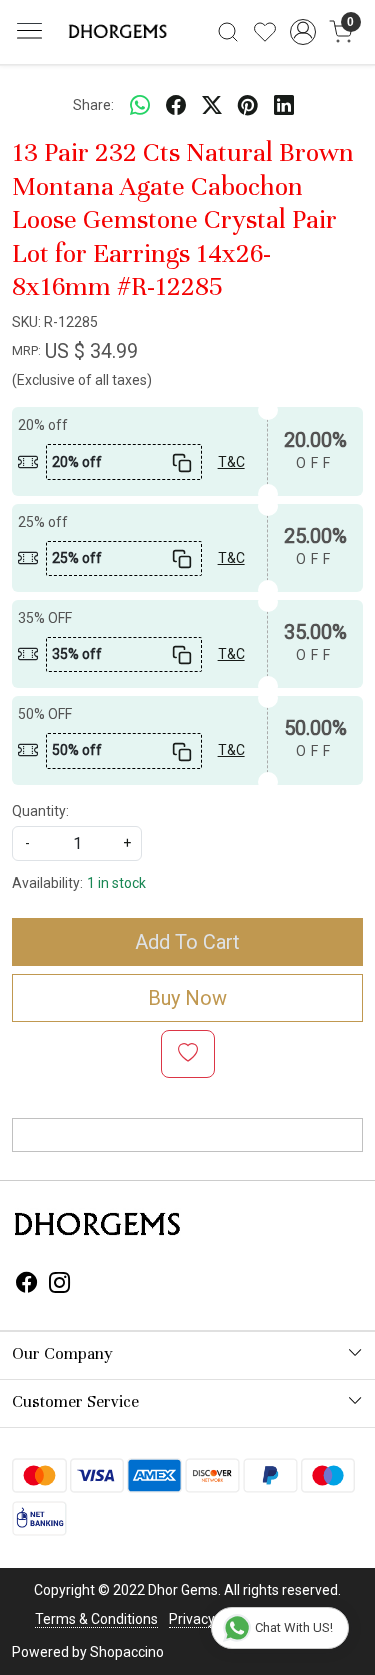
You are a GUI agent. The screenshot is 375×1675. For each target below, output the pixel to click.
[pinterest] (248, 105)
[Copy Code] (181, 461)
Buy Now (187, 998)
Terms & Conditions (96, 1619)
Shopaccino (127, 1652)
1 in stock (116, 883)
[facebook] (176, 105)
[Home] (116, 32)
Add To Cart (187, 942)
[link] (228, 32)
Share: (93, 105)
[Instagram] (60, 1286)
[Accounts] (302, 32)
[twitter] (212, 105)
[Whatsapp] (140, 105)
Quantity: (40, 811)
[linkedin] (284, 105)
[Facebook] (27, 1286)
